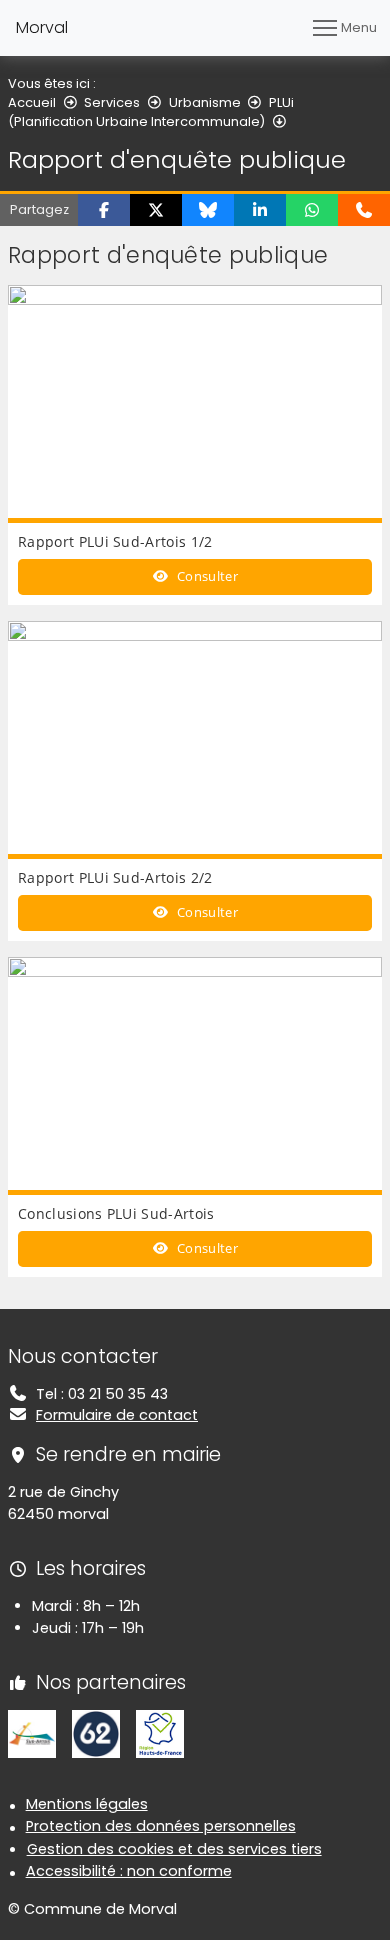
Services (112, 102)
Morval (42, 27)
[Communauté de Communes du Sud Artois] (32, 1733)
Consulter (206, 576)
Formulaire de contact (117, 1415)
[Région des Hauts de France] (160, 1733)
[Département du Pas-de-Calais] (96, 1733)
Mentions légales (87, 1804)
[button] (104, 210)
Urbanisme (205, 102)
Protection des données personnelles (161, 1826)
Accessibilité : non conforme (129, 1871)
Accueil (32, 102)
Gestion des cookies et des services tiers (174, 1849)
